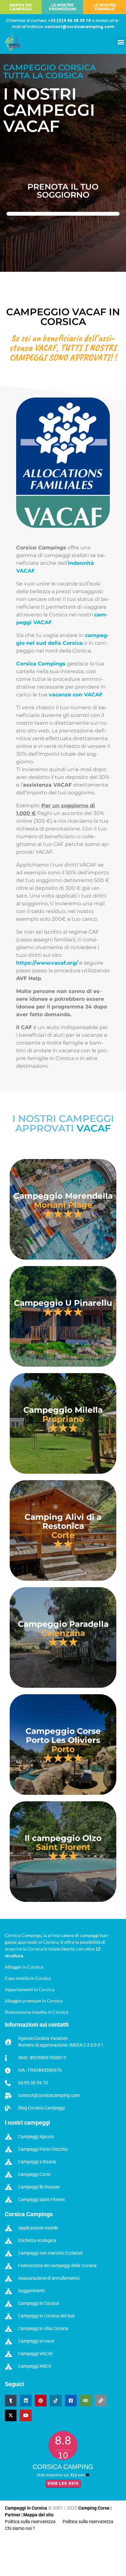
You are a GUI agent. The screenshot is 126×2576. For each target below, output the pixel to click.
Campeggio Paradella (63, 1624)
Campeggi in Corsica (26, 2508)
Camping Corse (94, 2508)
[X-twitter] (11, 2415)
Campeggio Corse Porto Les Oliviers (63, 1735)
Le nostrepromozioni (63, 7)
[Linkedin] (26, 2401)
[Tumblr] (11, 2401)
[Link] (100, 2401)
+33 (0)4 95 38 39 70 (69, 20)
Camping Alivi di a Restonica (63, 1521)
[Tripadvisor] (86, 2401)
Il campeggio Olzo (63, 1838)
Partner (13, 2515)
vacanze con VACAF (76, 695)
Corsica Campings (41, 664)
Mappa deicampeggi (21, 7)
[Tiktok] (56, 2401)
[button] (121, 42)
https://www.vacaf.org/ (47, 963)
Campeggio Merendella (63, 1196)
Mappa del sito (38, 2515)
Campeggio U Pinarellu (63, 1303)
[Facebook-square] (71, 2401)
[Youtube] (26, 2415)
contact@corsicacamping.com (79, 27)
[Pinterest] (41, 2401)
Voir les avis (63, 2483)
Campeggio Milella (63, 1410)
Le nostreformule (105, 7)
